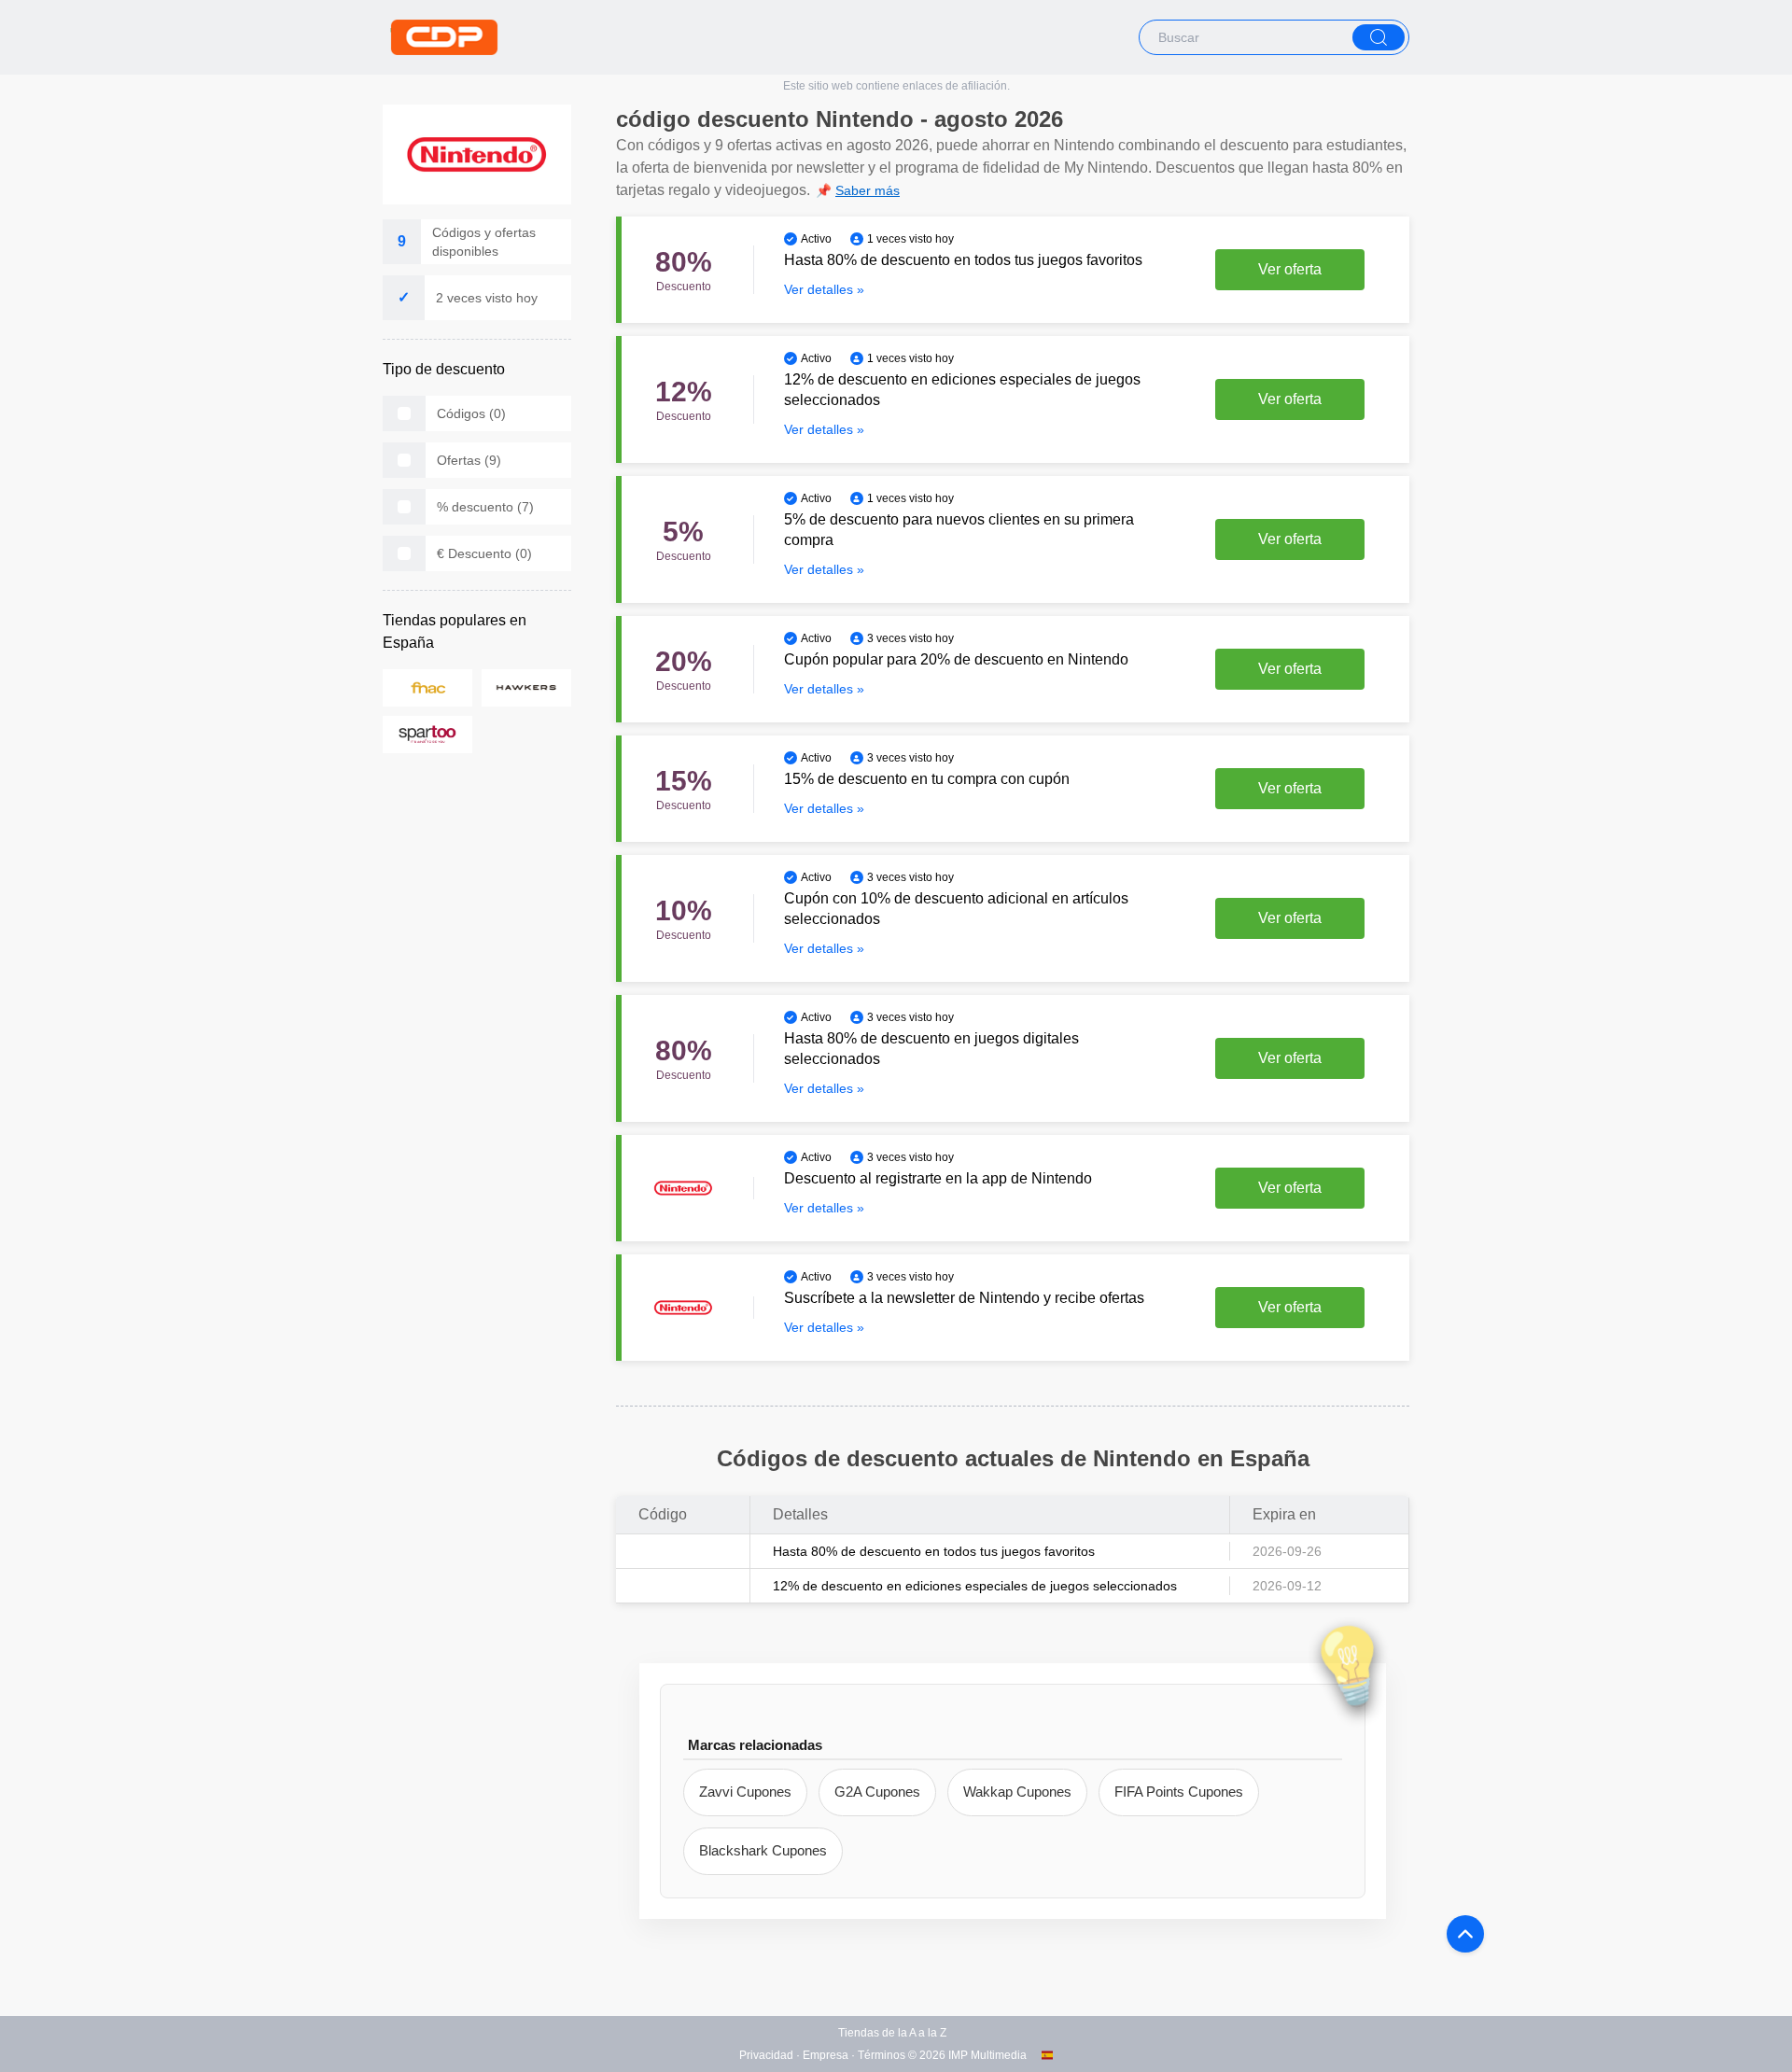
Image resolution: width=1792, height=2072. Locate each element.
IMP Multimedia (987, 2055)
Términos (882, 2055)
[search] (1379, 37)
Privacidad (766, 2055)
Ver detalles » (824, 289)
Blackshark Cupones (763, 1850)
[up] (1465, 1934)
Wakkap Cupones (1017, 1792)
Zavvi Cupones (745, 1792)
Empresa (826, 2055)
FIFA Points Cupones (1179, 1792)
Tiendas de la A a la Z (892, 2033)
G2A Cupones (877, 1792)
